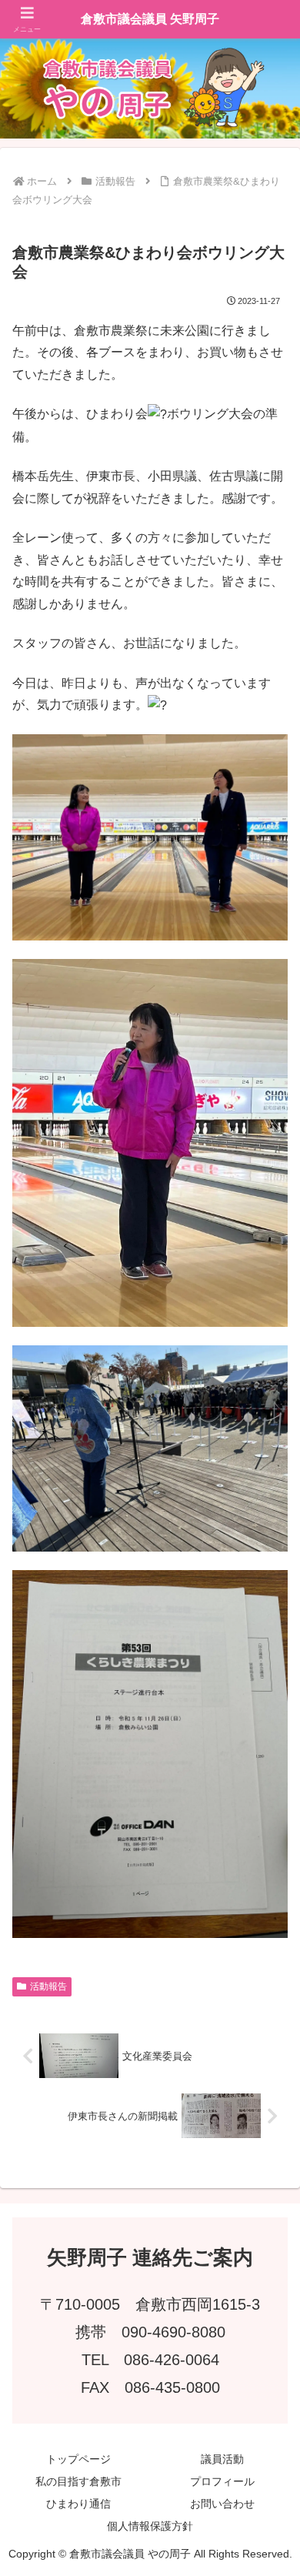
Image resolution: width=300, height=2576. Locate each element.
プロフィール (222, 2481)
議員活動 (222, 2459)
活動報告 (48, 1986)
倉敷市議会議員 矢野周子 (150, 19)
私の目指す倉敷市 (78, 2481)
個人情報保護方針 (150, 2526)
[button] (269, 2098)
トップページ (78, 2459)
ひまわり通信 (78, 2504)
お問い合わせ (222, 2504)
